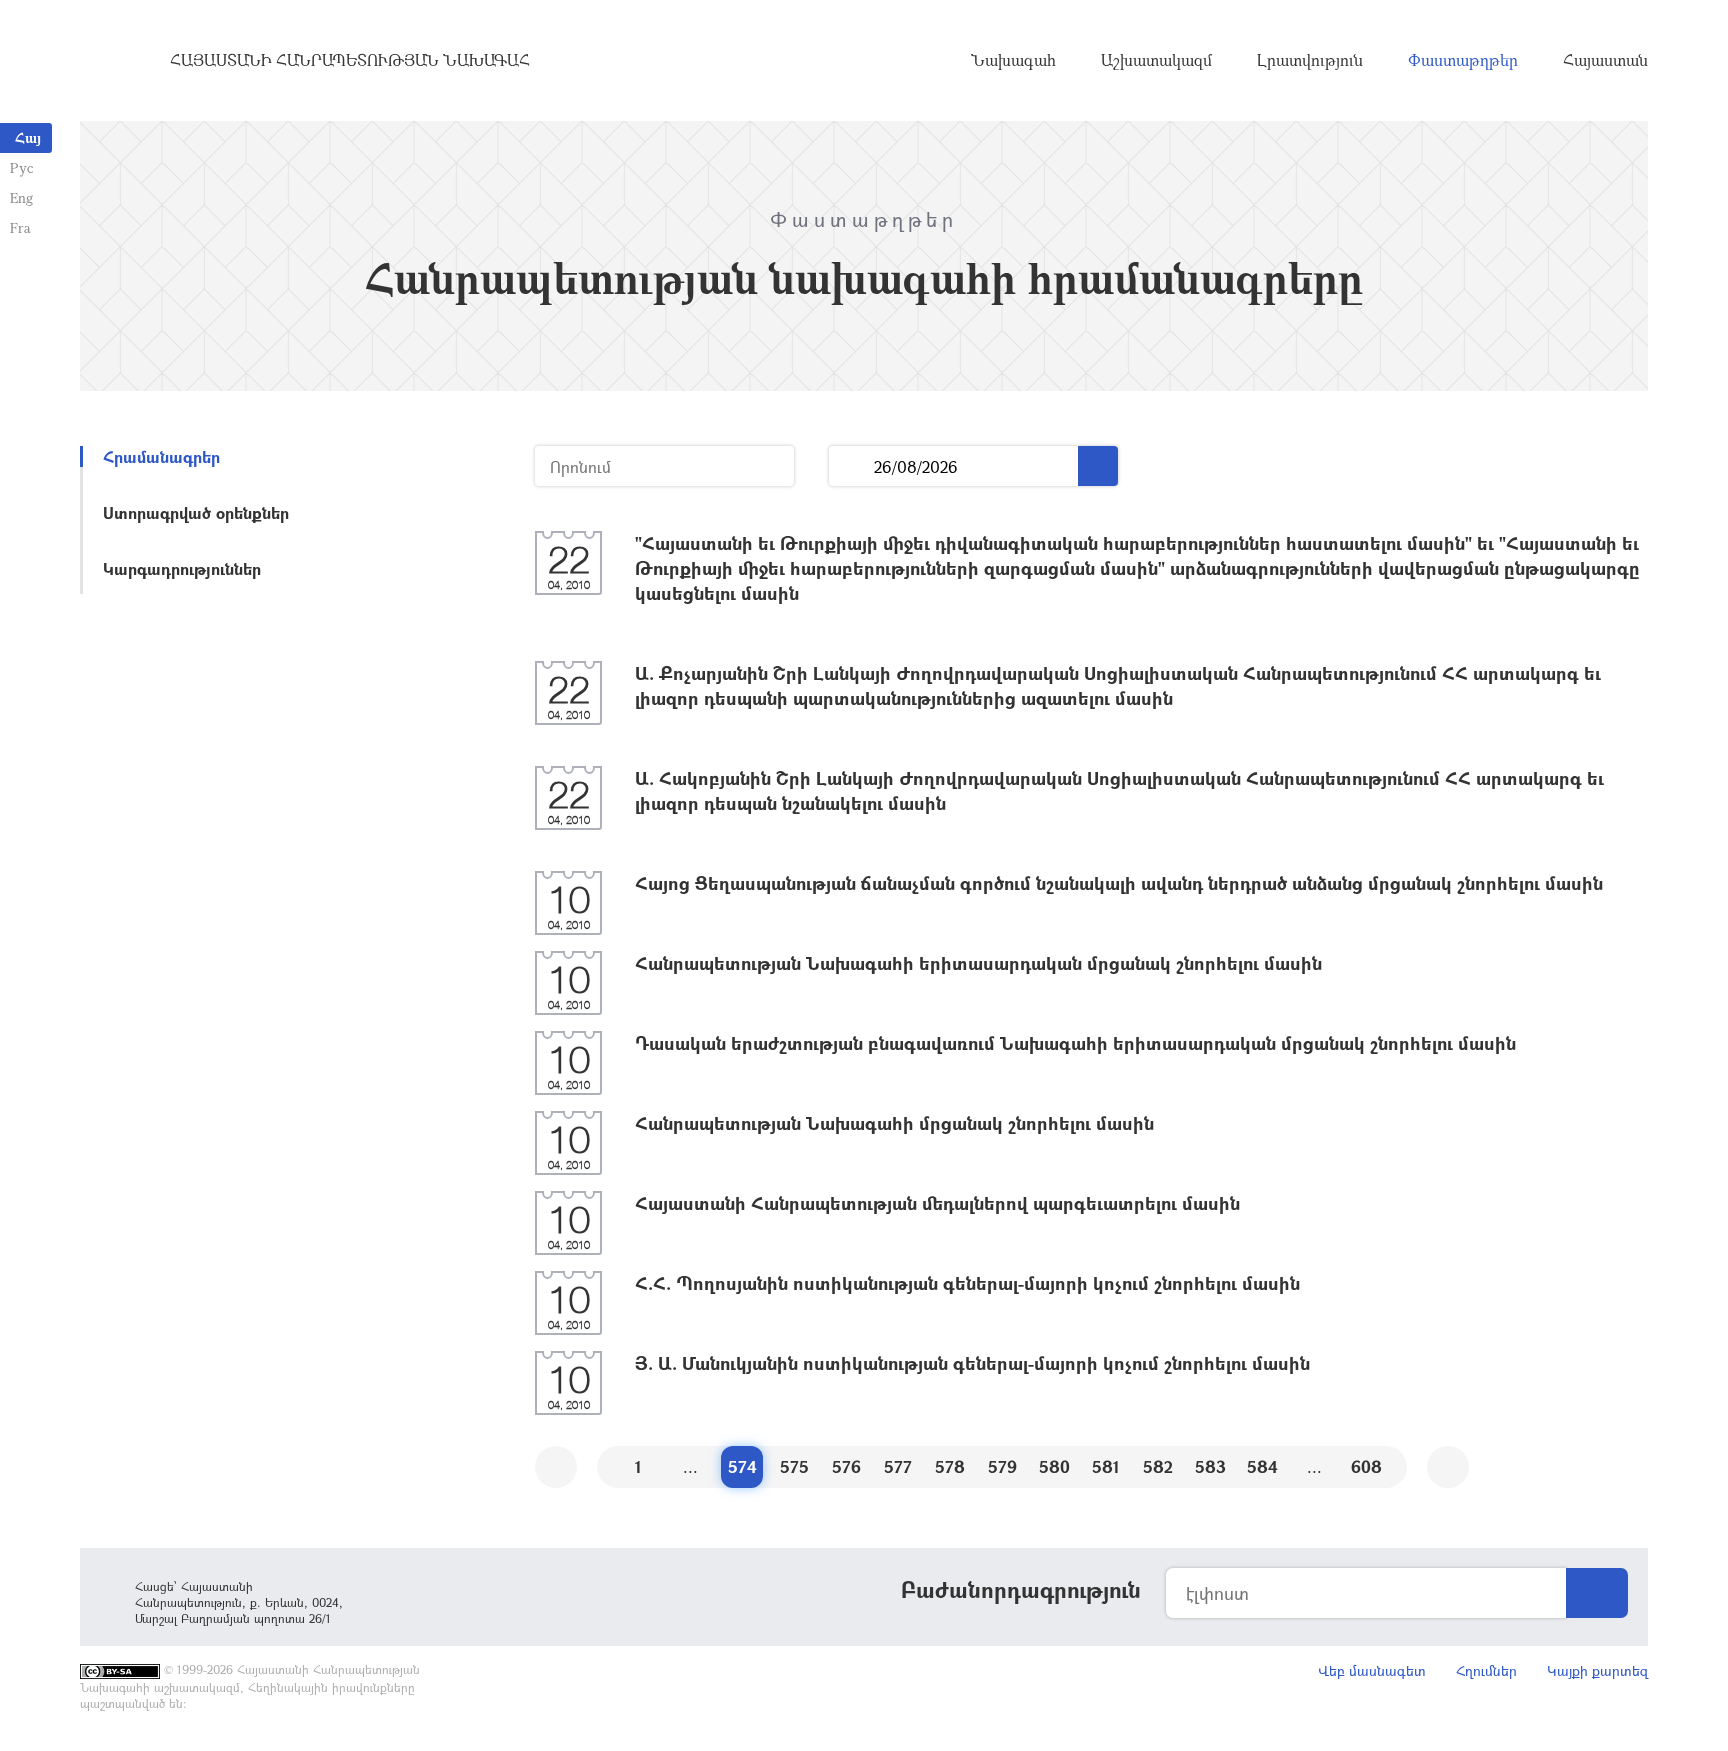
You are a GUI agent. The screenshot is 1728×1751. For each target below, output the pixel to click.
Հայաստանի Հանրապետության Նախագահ (350, 60)
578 (950, 1466)
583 (1210, 1466)
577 (898, 1466)
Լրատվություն (1310, 60)
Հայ (28, 137)
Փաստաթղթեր (1463, 60)
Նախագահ (1013, 60)
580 (1054, 1466)
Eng (21, 197)
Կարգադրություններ (182, 568)
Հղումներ (1486, 1670)
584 (1262, 1466)
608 (1366, 1466)
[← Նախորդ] (556, 1467)
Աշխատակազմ (1156, 60)
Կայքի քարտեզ (1597, 1670)
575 (794, 1466)
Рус (21, 167)
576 (846, 1466)
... (851, 466)
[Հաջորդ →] (1448, 1467)
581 (1106, 1466)
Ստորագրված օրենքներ (196, 512)
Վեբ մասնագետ (1372, 1670)
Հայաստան (1605, 60)
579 (1002, 1466)
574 (742, 1466)
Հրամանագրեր (161, 456)
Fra (20, 227)
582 (1158, 1466)
